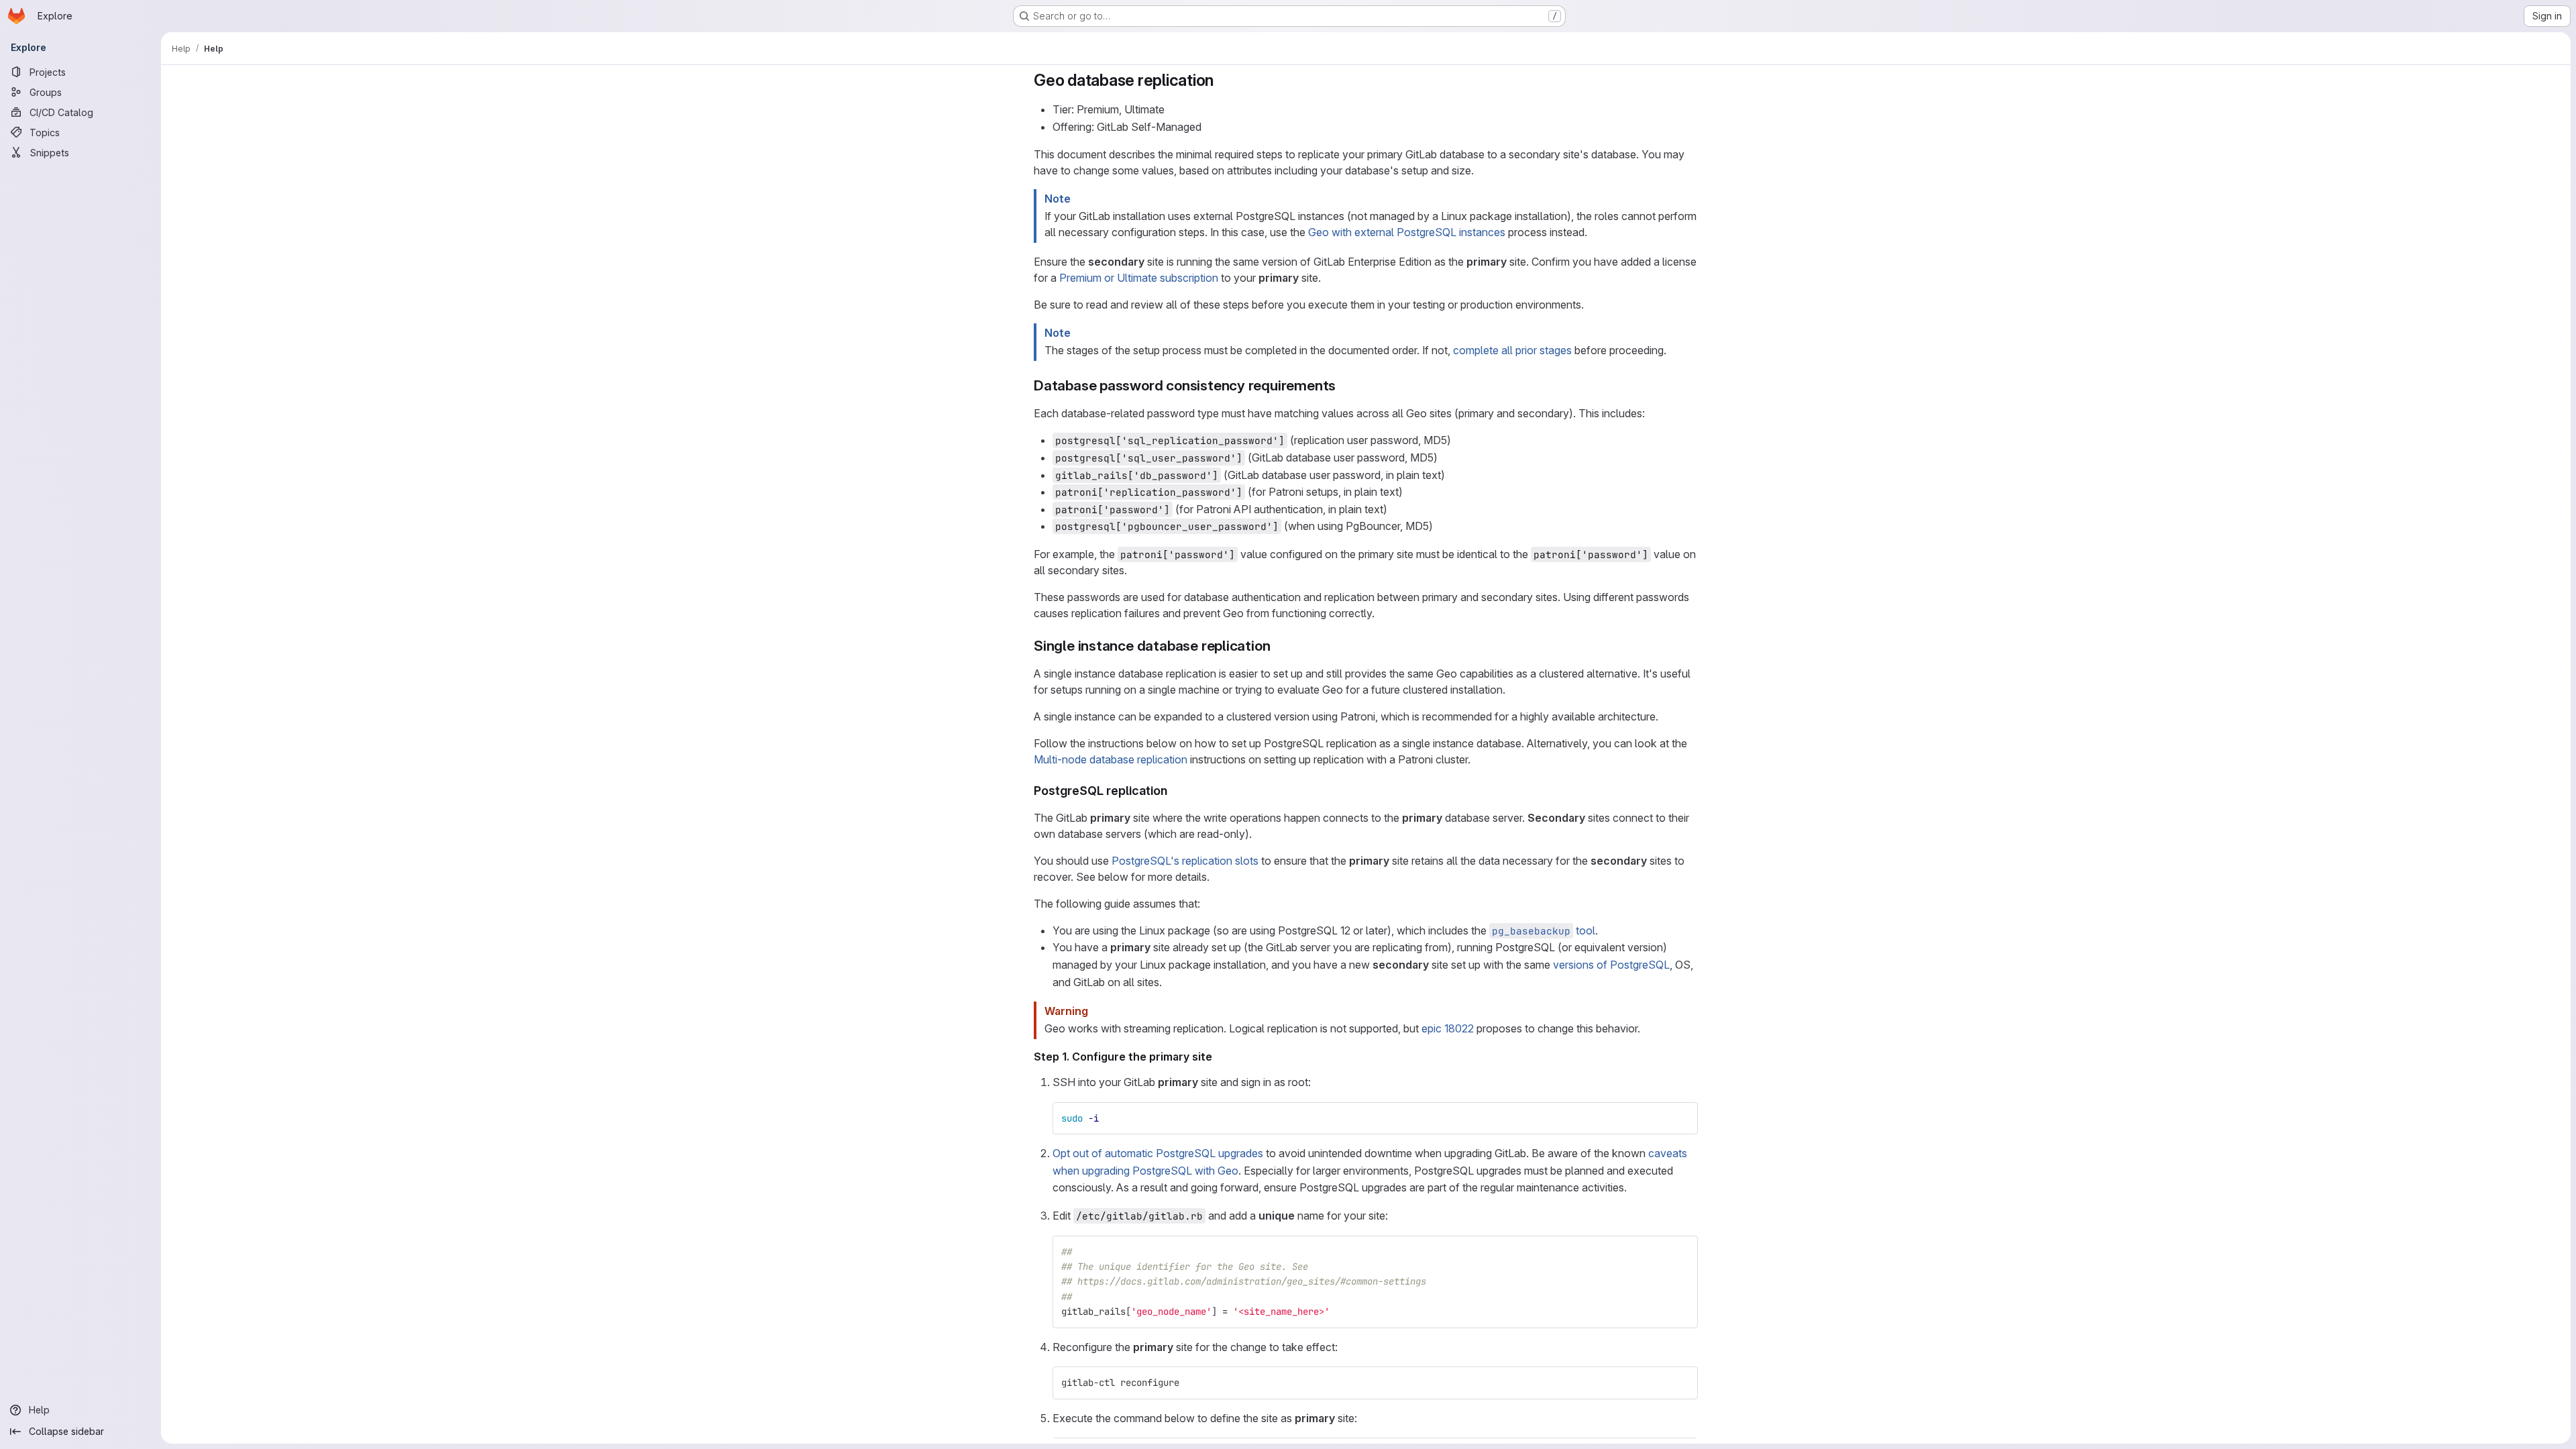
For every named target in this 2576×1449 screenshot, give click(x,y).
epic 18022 (1448, 1028)
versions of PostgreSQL (1611, 965)
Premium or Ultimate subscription (1139, 278)
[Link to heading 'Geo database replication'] (1222, 80)
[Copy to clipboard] (1682, 1118)
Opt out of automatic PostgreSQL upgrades (1158, 1153)
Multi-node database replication (1111, 759)
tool (1544, 930)
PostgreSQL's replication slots (1185, 861)
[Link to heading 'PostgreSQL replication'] (1174, 791)
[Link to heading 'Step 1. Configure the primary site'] (1218, 1057)
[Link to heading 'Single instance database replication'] (1278, 646)
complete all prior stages (1512, 350)
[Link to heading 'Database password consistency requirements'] (1343, 385)
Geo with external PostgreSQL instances (1407, 232)
